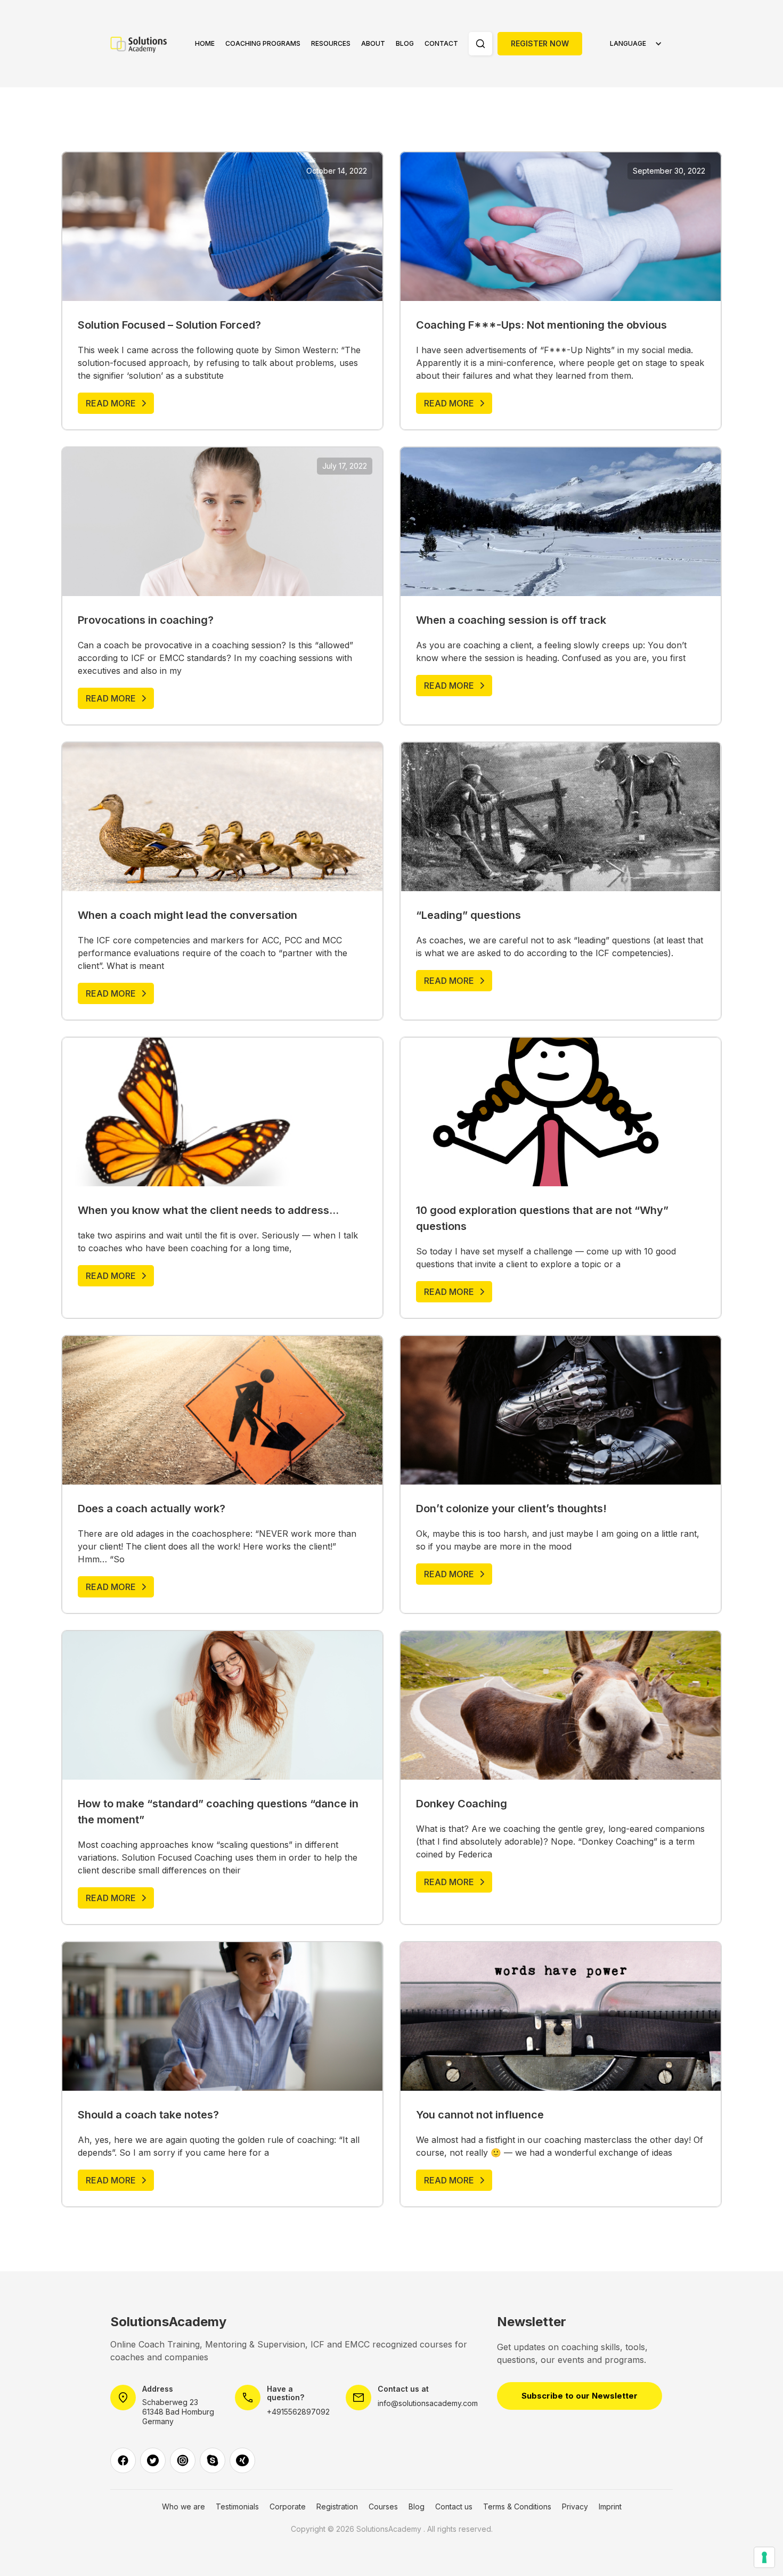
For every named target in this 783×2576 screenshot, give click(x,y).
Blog (405, 43)
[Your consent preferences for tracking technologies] (764, 2557)
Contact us (454, 2507)
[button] (263, 44)
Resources (331, 43)
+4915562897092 (298, 2412)
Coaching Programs (263, 43)
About (373, 43)
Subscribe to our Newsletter (580, 2396)
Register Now (540, 43)
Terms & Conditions (517, 2507)
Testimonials (237, 2507)
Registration (337, 2507)
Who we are (183, 2507)
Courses (383, 2507)
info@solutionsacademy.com (428, 2403)
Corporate (288, 2507)
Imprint (610, 2507)
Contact (441, 43)
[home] (145, 44)
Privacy (575, 2507)
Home (205, 43)
